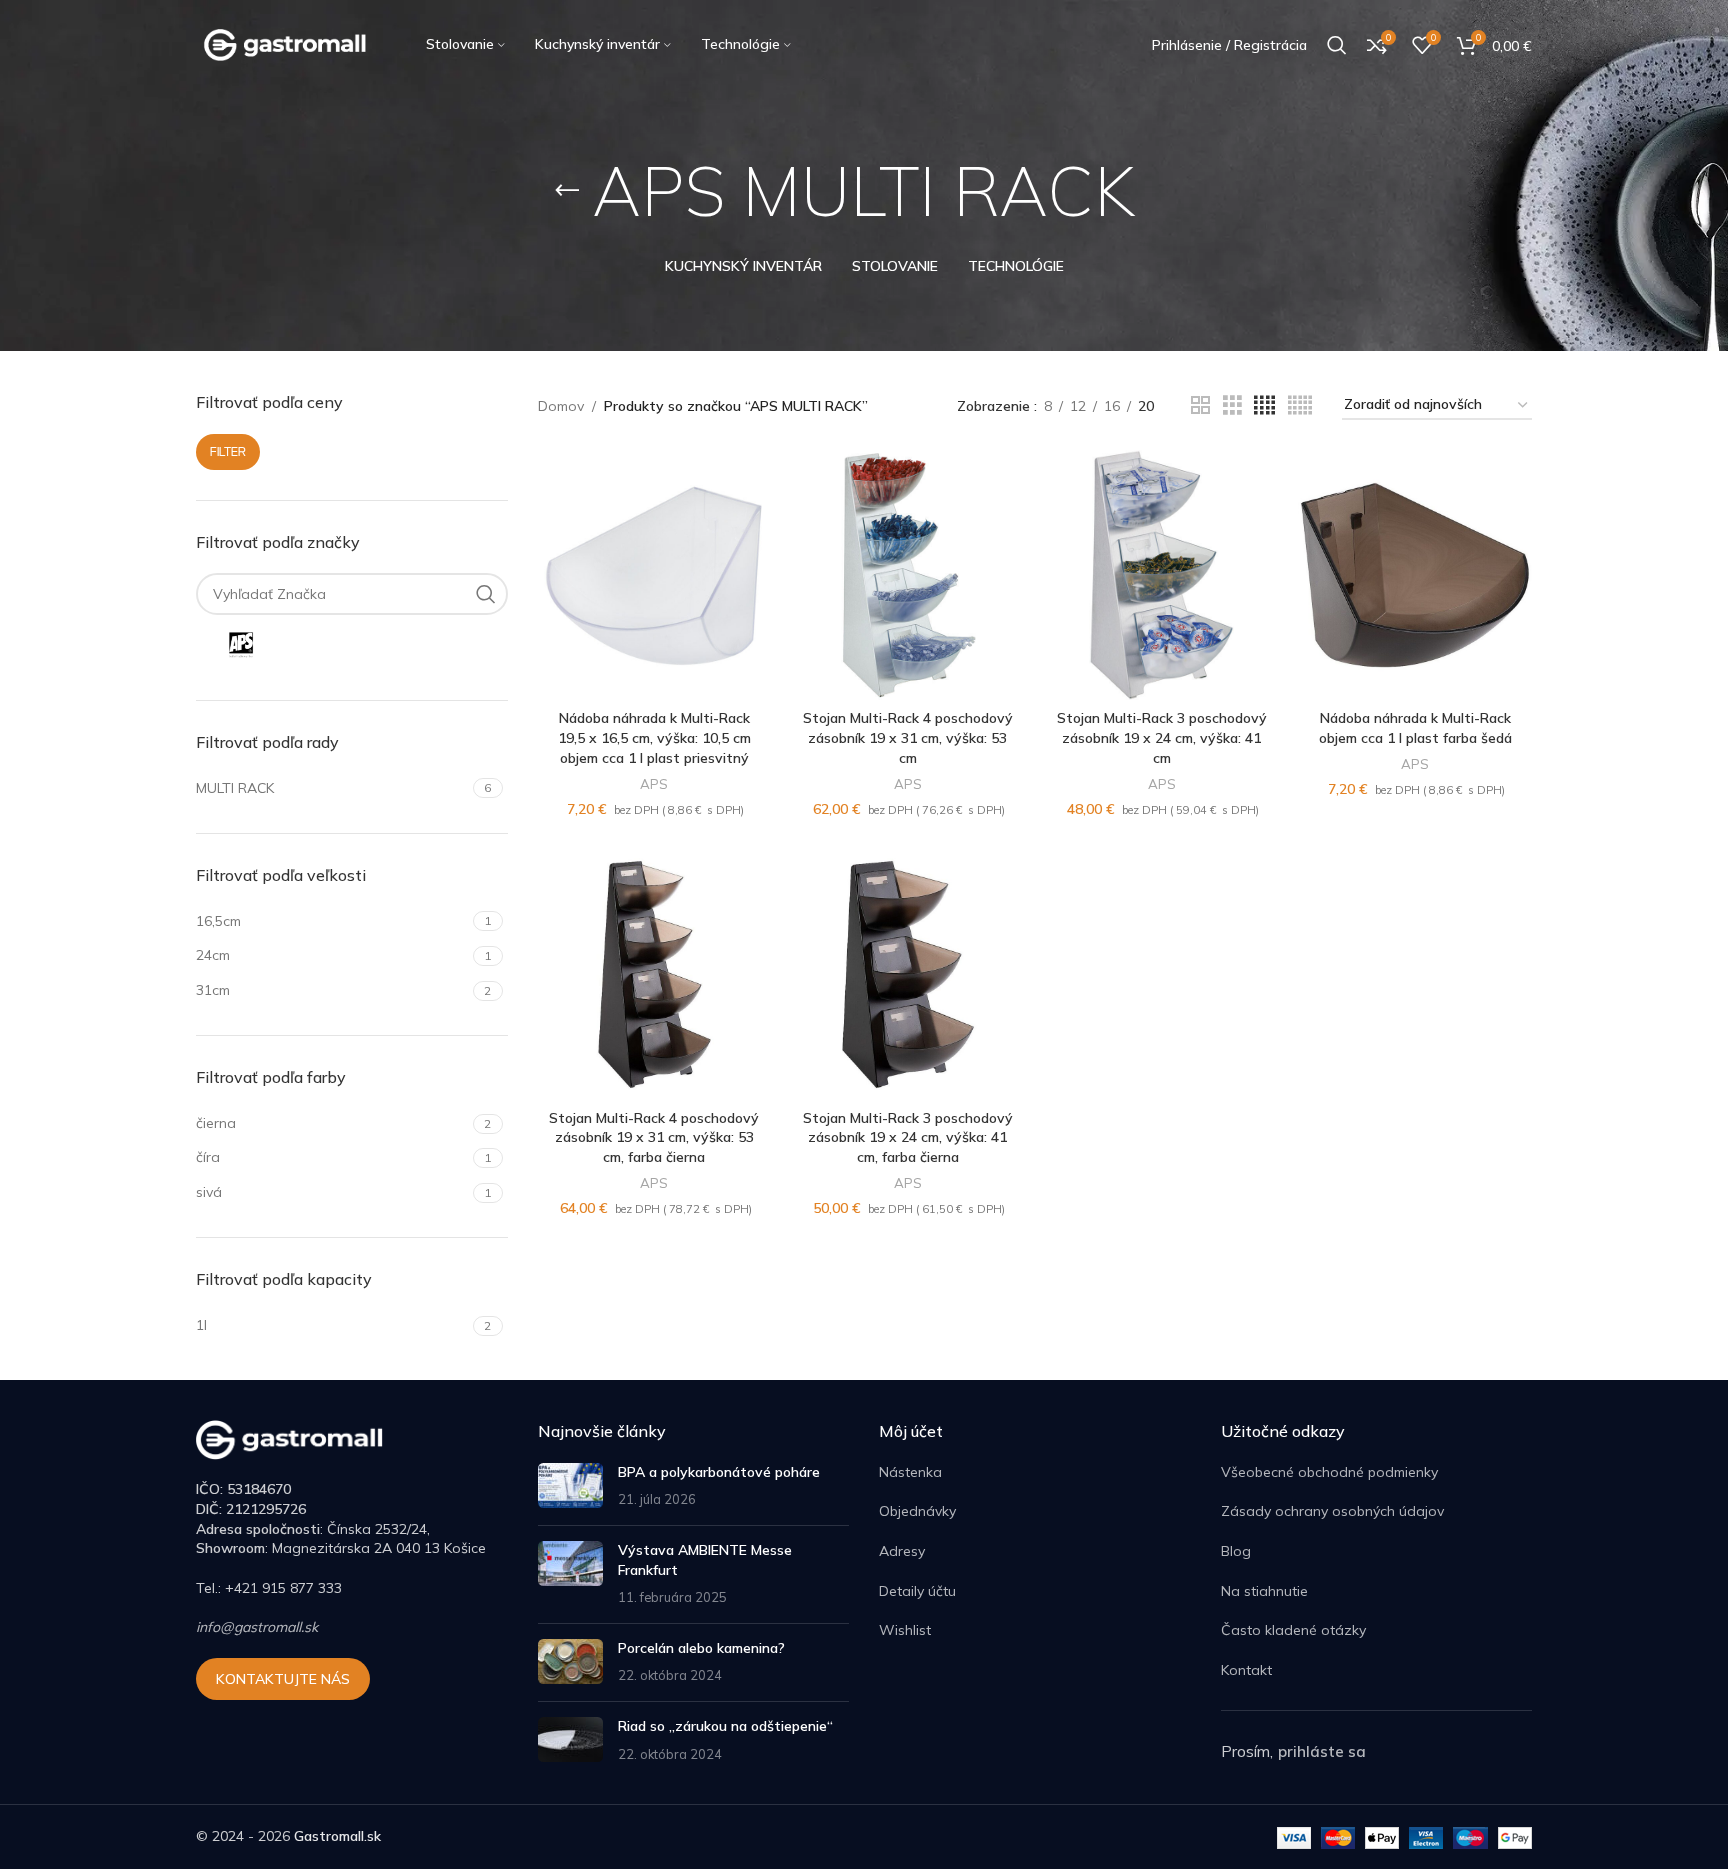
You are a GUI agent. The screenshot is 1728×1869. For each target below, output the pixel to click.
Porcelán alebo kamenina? (701, 1648)
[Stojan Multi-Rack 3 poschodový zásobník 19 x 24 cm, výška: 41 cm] (1162, 575)
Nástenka (910, 1472)
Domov (561, 406)
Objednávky (917, 1511)
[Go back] (567, 191)
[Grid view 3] (1232, 405)
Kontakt (1246, 1670)
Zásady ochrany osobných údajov (1332, 1511)
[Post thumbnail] (570, 1486)
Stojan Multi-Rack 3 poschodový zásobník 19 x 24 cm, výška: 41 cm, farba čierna (908, 1137)
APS (654, 784)
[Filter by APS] (270, 645)
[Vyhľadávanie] (1337, 45)
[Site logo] (286, 44)
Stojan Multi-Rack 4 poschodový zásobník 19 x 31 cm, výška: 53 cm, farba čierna (654, 1137)
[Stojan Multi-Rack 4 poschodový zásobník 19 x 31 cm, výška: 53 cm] (908, 575)
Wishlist (905, 1630)
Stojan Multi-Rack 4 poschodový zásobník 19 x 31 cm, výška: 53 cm (908, 737)
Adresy (902, 1551)
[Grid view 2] (1200, 405)
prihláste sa (1322, 1751)
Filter (228, 451)
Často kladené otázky (1293, 1630)
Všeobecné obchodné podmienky (1329, 1472)
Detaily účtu (917, 1591)
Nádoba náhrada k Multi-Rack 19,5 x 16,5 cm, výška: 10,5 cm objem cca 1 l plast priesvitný (654, 737)
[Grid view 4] (1264, 405)
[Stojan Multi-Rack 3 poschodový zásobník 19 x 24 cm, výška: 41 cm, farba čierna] (908, 975)
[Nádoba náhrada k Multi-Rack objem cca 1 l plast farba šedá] (1415, 575)
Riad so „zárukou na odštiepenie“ (725, 1726)
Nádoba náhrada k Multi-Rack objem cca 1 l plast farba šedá (1415, 728)
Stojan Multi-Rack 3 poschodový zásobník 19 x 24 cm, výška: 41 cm (1162, 737)
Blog (1236, 1551)
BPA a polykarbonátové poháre (719, 1472)
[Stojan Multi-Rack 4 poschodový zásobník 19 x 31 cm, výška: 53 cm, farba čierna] (655, 975)
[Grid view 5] (1300, 405)
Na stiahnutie (1264, 1591)
